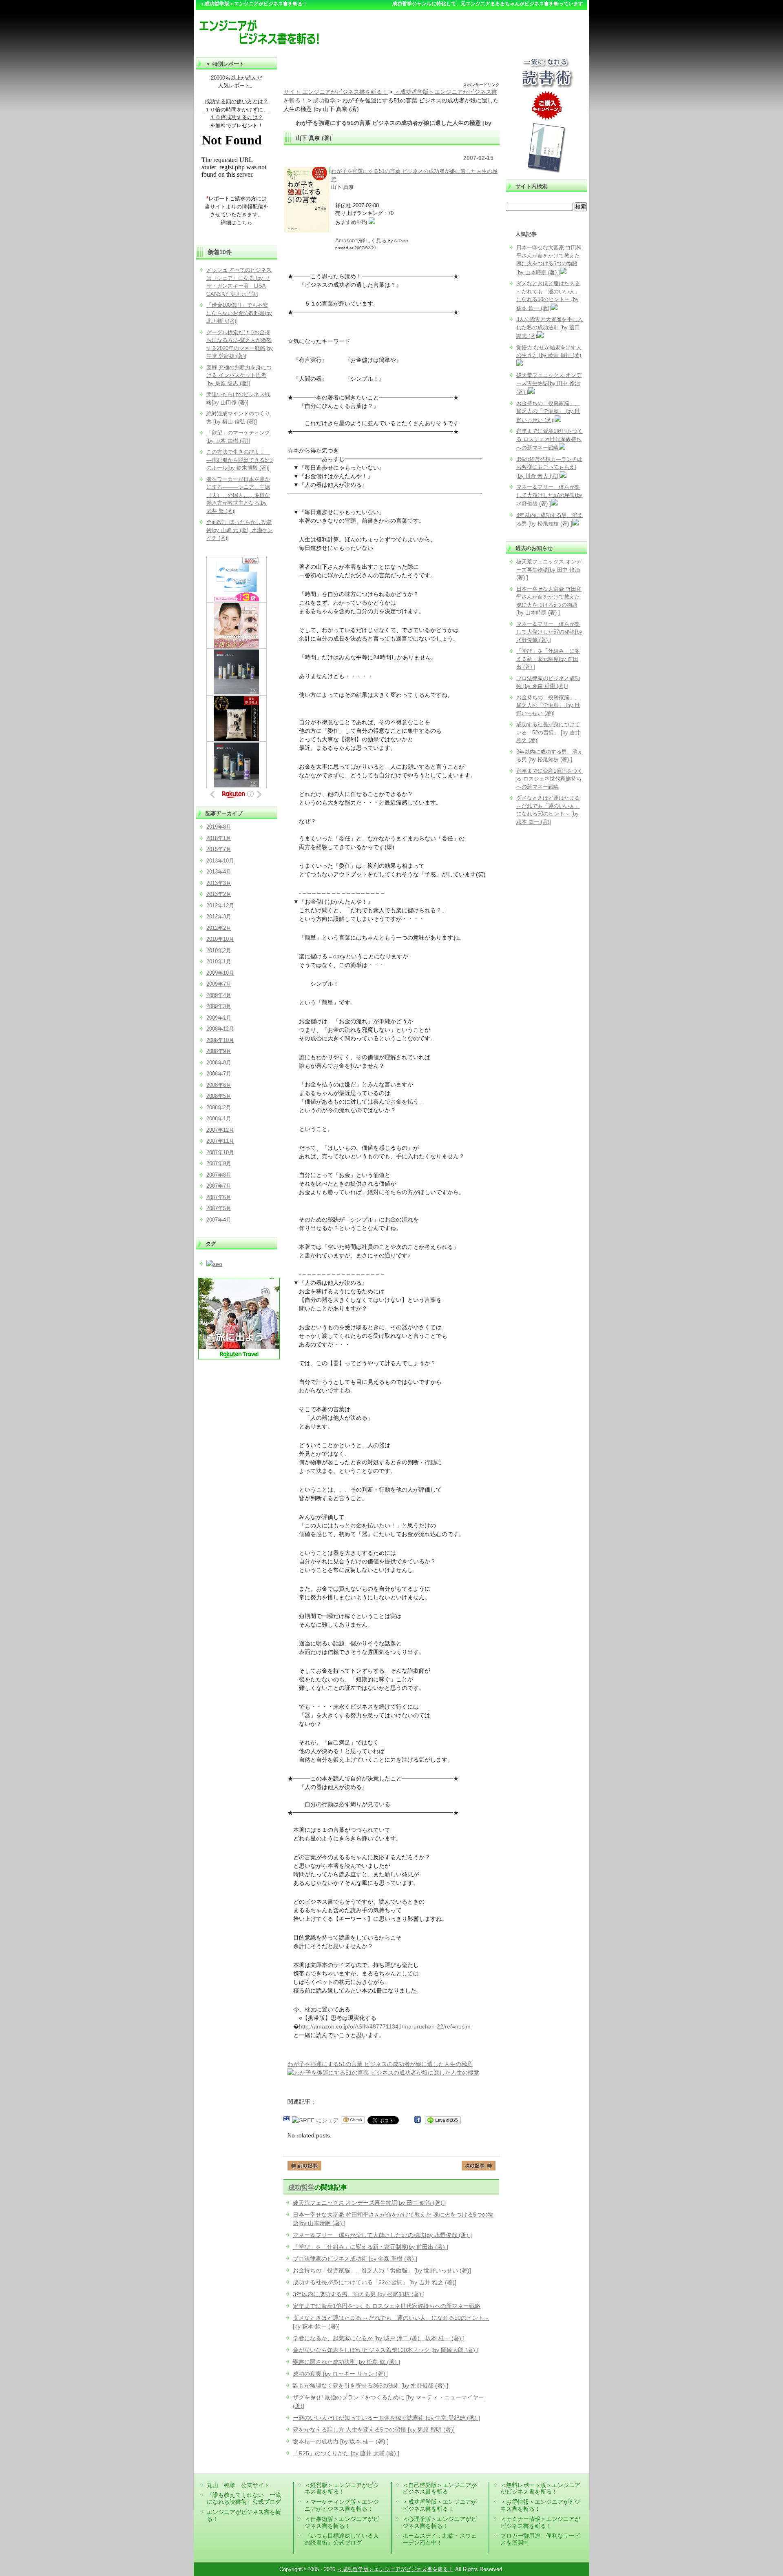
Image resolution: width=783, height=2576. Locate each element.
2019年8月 (219, 827)
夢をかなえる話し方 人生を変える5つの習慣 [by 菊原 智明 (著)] (374, 2430)
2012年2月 (219, 928)
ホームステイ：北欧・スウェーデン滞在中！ (440, 2539)
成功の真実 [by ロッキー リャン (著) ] (341, 2374)
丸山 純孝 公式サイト (238, 2485)
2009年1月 (219, 1018)
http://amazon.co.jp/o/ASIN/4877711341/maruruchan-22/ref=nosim (385, 2026)
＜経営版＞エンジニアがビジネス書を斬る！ (342, 2488)
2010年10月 (220, 939)
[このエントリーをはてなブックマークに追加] (287, 2120)
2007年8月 (219, 1175)
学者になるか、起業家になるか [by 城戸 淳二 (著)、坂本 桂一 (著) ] (379, 2338)
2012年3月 (219, 917)
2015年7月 (219, 849)
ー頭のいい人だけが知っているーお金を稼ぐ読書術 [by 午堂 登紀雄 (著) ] (386, 2418)
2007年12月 (220, 1130)
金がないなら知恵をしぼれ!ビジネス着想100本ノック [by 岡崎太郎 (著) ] (386, 2350)
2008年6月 (219, 1085)
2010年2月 (219, 950)
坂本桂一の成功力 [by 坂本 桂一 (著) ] (341, 2441)
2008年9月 (219, 1051)
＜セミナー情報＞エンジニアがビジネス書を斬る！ (540, 2522)
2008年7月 (219, 1074)
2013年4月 (219, 872)
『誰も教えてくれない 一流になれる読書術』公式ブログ (244, 2498)
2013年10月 (220, 861)
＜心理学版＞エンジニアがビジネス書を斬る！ (440, 2522)
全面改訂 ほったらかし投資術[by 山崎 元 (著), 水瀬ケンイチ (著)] (240, 530)
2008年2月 (219, 1107)
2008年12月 (220, 1029)
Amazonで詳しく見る (361, 241)
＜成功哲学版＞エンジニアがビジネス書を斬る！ (440, 2505)
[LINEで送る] (443, 2120)
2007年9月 (219, 1163)
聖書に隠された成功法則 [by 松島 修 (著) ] (346, 2362)
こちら (244, 223)
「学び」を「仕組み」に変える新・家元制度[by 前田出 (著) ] (370, 2247)
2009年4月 (219, 995)
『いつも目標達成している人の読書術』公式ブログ (342, 2539)
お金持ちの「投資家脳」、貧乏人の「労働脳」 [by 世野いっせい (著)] (382, 2270)
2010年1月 (219, 961)
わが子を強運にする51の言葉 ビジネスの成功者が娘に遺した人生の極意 (380, 2064)
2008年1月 (219, 1118)
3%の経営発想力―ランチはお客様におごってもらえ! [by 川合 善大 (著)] (549, 468)
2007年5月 (219, 1208)
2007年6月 (219, 1197)
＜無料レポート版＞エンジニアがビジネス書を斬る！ (540, 2488)
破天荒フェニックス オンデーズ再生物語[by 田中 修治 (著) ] (369, 2203)
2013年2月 (219, 894)
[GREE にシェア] (315, 2120)
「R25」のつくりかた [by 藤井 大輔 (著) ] (346, 2453)
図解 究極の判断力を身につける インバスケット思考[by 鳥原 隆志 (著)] (239, 375)
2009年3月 (219, 1006)
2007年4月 (219, 1220)
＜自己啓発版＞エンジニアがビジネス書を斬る (440, 2488)
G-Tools (401, 241)
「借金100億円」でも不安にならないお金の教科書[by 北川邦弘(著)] (239, 313)
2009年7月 (219, 984)
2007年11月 (220, 1141)
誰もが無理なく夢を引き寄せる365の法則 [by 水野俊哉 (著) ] (370, 2385)
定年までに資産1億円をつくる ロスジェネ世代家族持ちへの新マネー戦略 (387, 2306)
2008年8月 (219, 1063)
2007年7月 (219, 1186)
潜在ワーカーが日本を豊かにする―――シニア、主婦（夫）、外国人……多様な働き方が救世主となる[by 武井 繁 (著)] (238, 495)
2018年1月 (219, 838)
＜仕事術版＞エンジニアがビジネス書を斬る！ (342, 2522)
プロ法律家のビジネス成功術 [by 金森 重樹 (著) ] (355, 2259)
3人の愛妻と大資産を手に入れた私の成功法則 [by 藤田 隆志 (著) (550, 328)
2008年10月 (220, 1040)
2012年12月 (220, 906)
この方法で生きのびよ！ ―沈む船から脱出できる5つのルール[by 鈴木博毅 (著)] (240, 460)
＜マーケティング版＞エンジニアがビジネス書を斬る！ (342, 2505)
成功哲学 (301, 2187)
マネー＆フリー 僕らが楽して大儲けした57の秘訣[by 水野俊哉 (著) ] (382, 2235)
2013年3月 (219, 883)
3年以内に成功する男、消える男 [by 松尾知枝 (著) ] (359, 2294)
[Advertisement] (391, 69)
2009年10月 (220, 973)
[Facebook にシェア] (418, 2120)
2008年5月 (219, 1096)
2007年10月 (220, 1152)
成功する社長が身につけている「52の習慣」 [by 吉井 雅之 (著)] (375, 2282)
